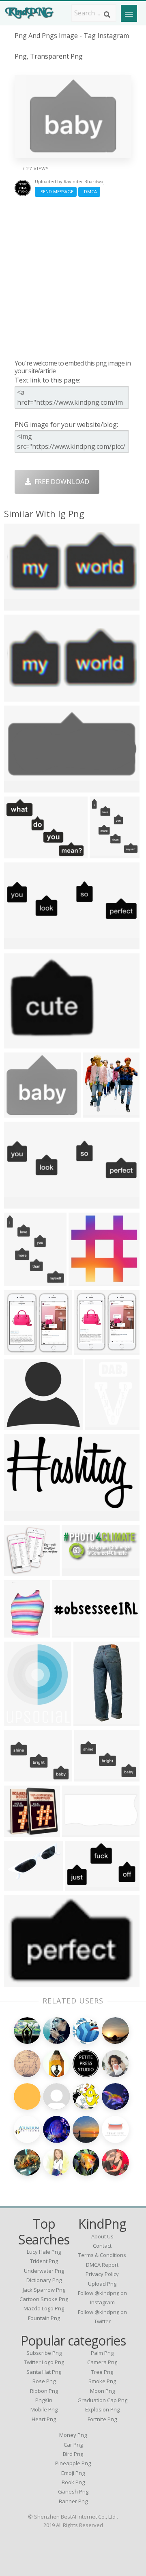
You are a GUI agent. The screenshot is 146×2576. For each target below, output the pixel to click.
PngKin (44, 2400)
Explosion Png (102, 2409)
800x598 (84, 1281)
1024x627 (82, 1886)
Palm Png (102, 2353)
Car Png (73, 2445)
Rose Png (44, 2381)
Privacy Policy (102, 2274)
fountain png (44, 2318)
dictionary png (44, 2280)
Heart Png (44, 2419)
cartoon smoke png (44, 2299)
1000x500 (78, 1571)
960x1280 (21, 1203)
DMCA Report (102, 2265)
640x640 (19, 787)
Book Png (73, 2482)
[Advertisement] (73, 278)
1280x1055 (23, 1113)
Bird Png (73, 2454)
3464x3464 (23, 696)
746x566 (19, 1776)
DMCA (89, 191)
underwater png (44, 2271)
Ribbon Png (44, 2391)
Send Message (56, 191)
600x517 (19, 1832)
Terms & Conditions (102, 2255)
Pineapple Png (73, 2463)
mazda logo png (44, 2308)
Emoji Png (73, 2473)
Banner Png (73, 2501)
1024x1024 (23, 605)
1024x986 (91, 1350)
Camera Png (102, 2362)
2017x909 (79, 1832)
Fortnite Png (102, 2419)
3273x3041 (23, 1571)
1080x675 (21, 1516)
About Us (102, 2236)
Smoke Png (102, 2381)
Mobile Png (44, 2409)
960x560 (68, 1632)
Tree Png (102, 2372)
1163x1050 (23, 1425)
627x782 (19, 1721)
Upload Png (102, 2284)
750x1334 (100, 1113)
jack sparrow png (44, 2290)
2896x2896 (23, 1281)
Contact (102, 2246)
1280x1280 (23, 1632)
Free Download (60, 482)
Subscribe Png (44, 2353)
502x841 (100, 1425)
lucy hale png (44, 2252)
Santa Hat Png (44, 2372)
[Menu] (129, 13)
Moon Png (102, 2391)
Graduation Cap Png (102, 2400)
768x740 (19, 1350)
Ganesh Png (73, 2491)
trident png (44, 2261)
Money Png (73, 2435)
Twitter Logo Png (44, 2362)
